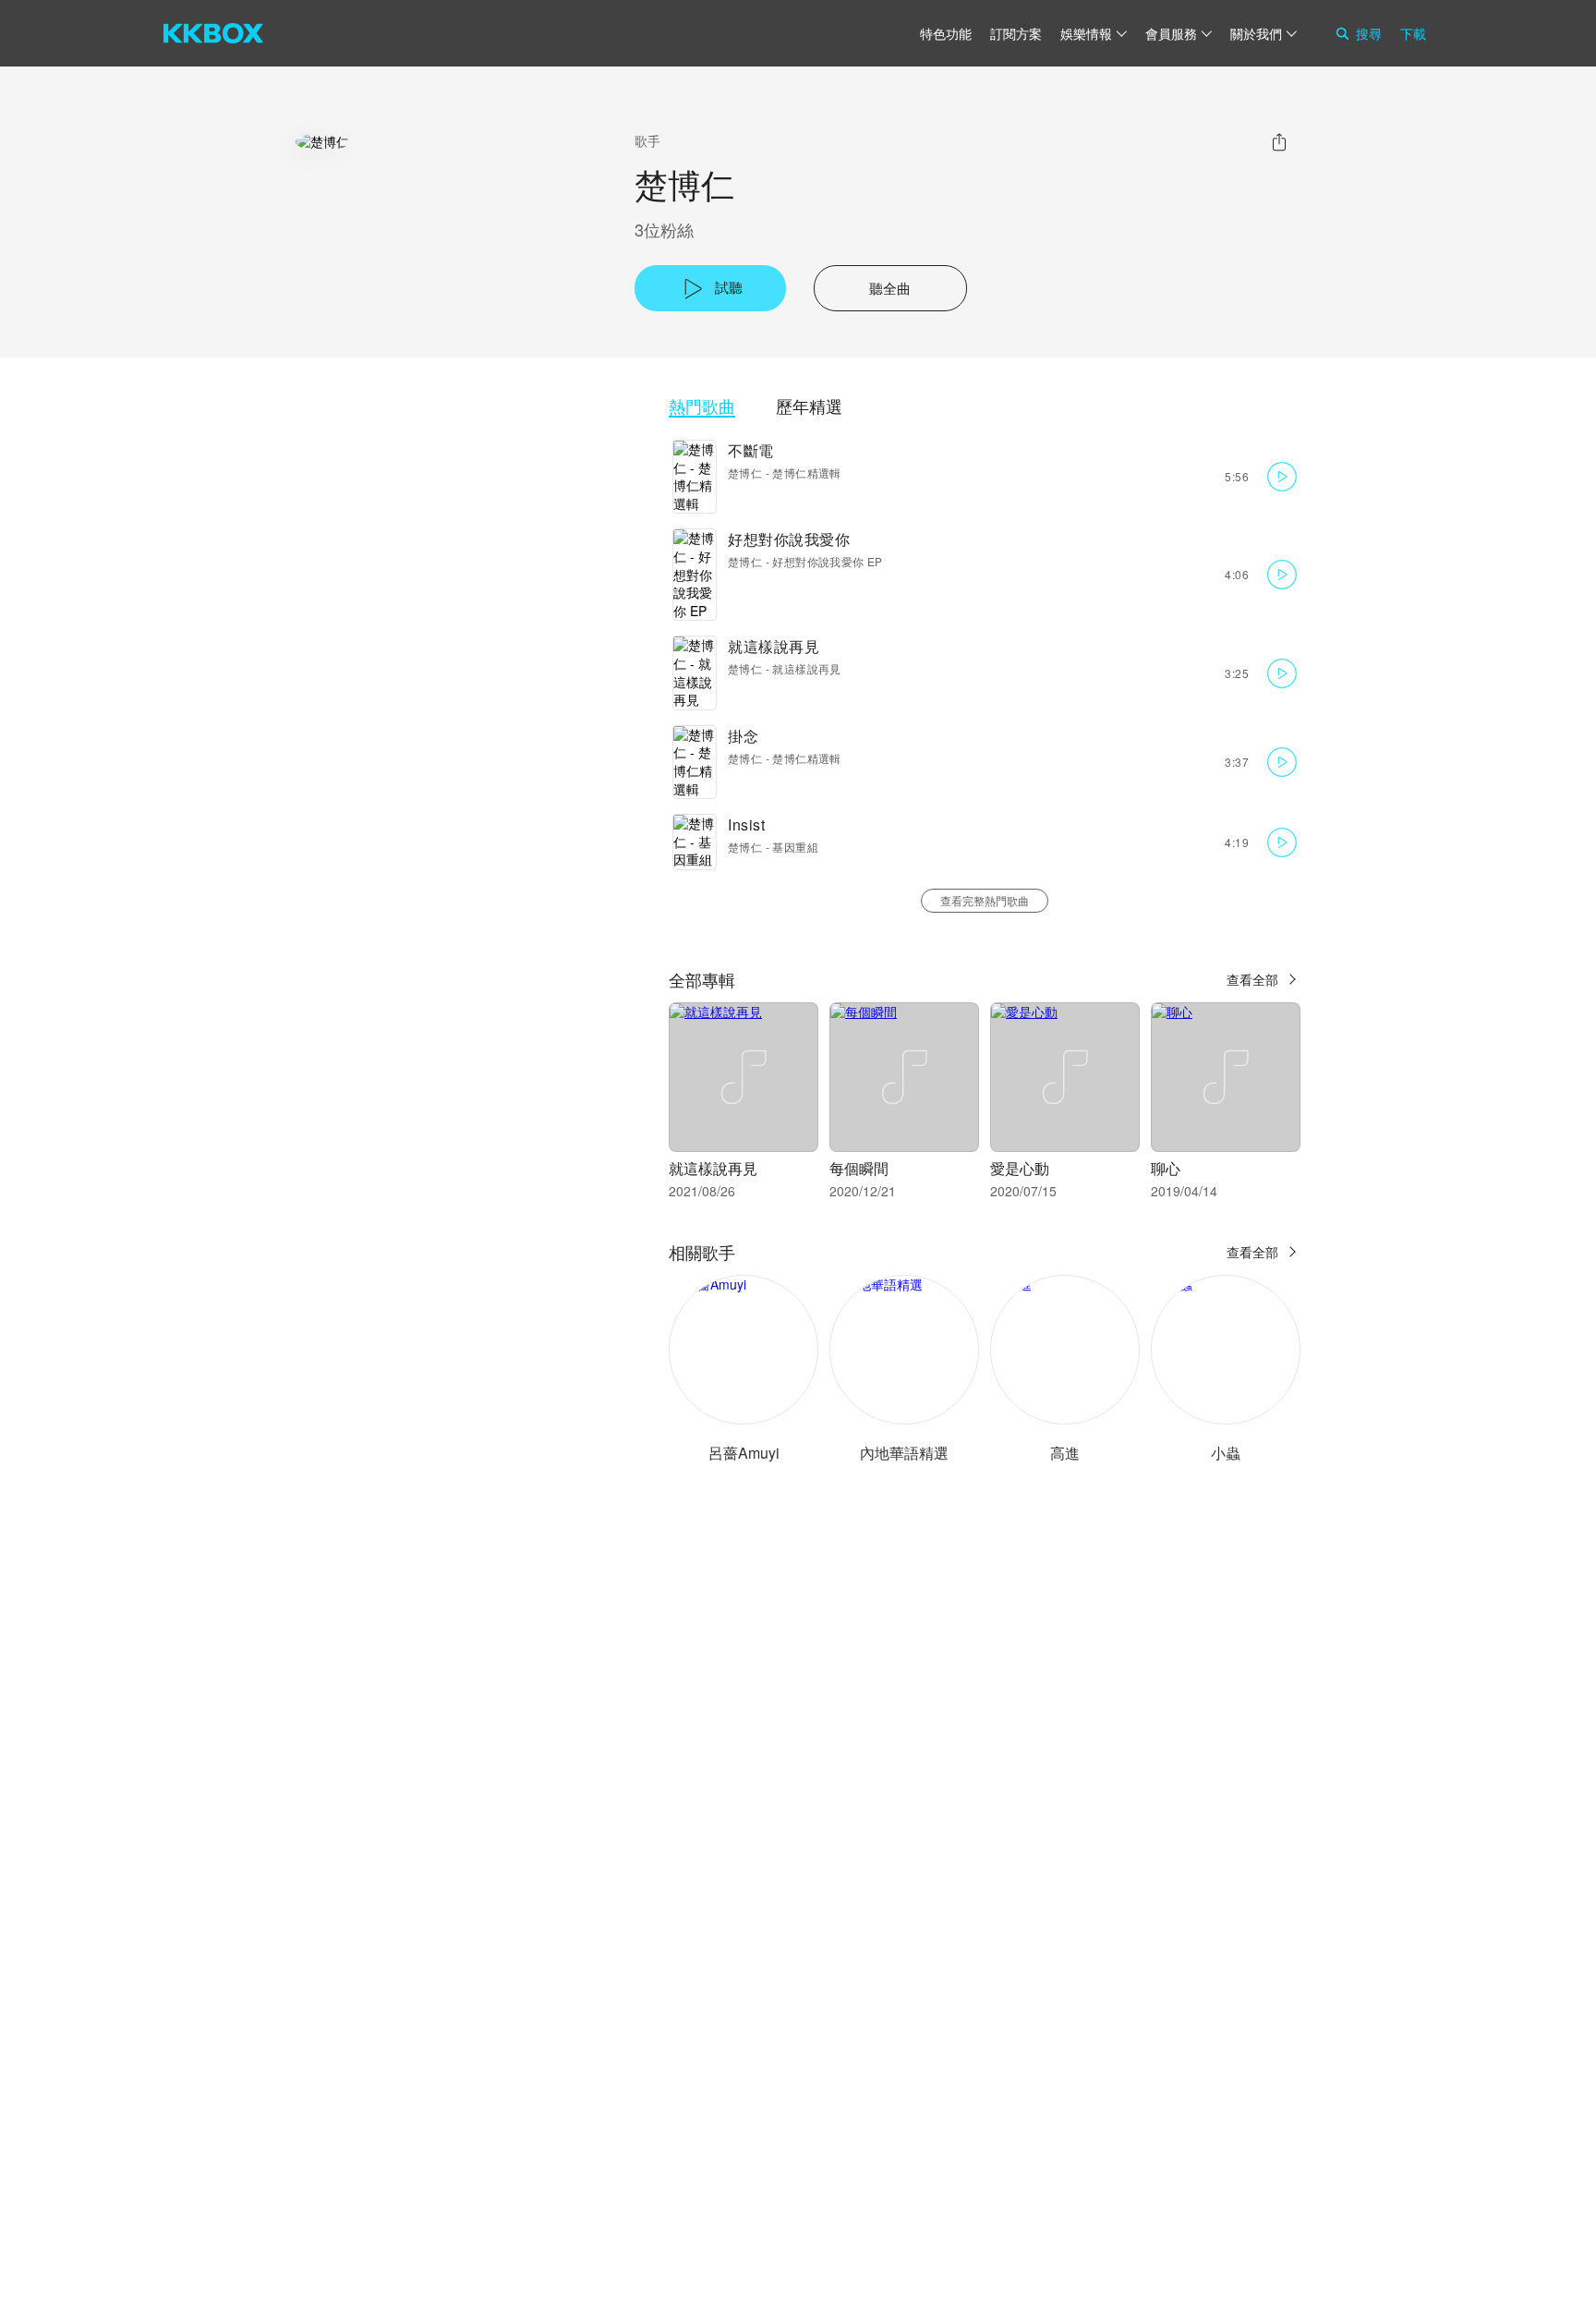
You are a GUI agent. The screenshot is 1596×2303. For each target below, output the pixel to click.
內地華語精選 (904, 1453)
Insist (746, 824)
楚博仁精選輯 (806, 473)
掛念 (743, 736)
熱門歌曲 (702, 406)
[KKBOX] (213, 33)
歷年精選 (809, 406)
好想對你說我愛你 (789, 539)
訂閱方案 (1016, 33)
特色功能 (946, 33)
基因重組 (795, 847)
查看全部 (1252, 979)
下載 (1413, 33)
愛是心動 (1020, 1168)
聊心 (1166, 1168)
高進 (1065, 1453)
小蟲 (1226, 1453)
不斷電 (751, 450)
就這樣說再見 (774, 646)
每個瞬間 (859, 1168)
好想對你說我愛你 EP (827, 561)
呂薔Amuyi (744, 1453)
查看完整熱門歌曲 (985, 900)
